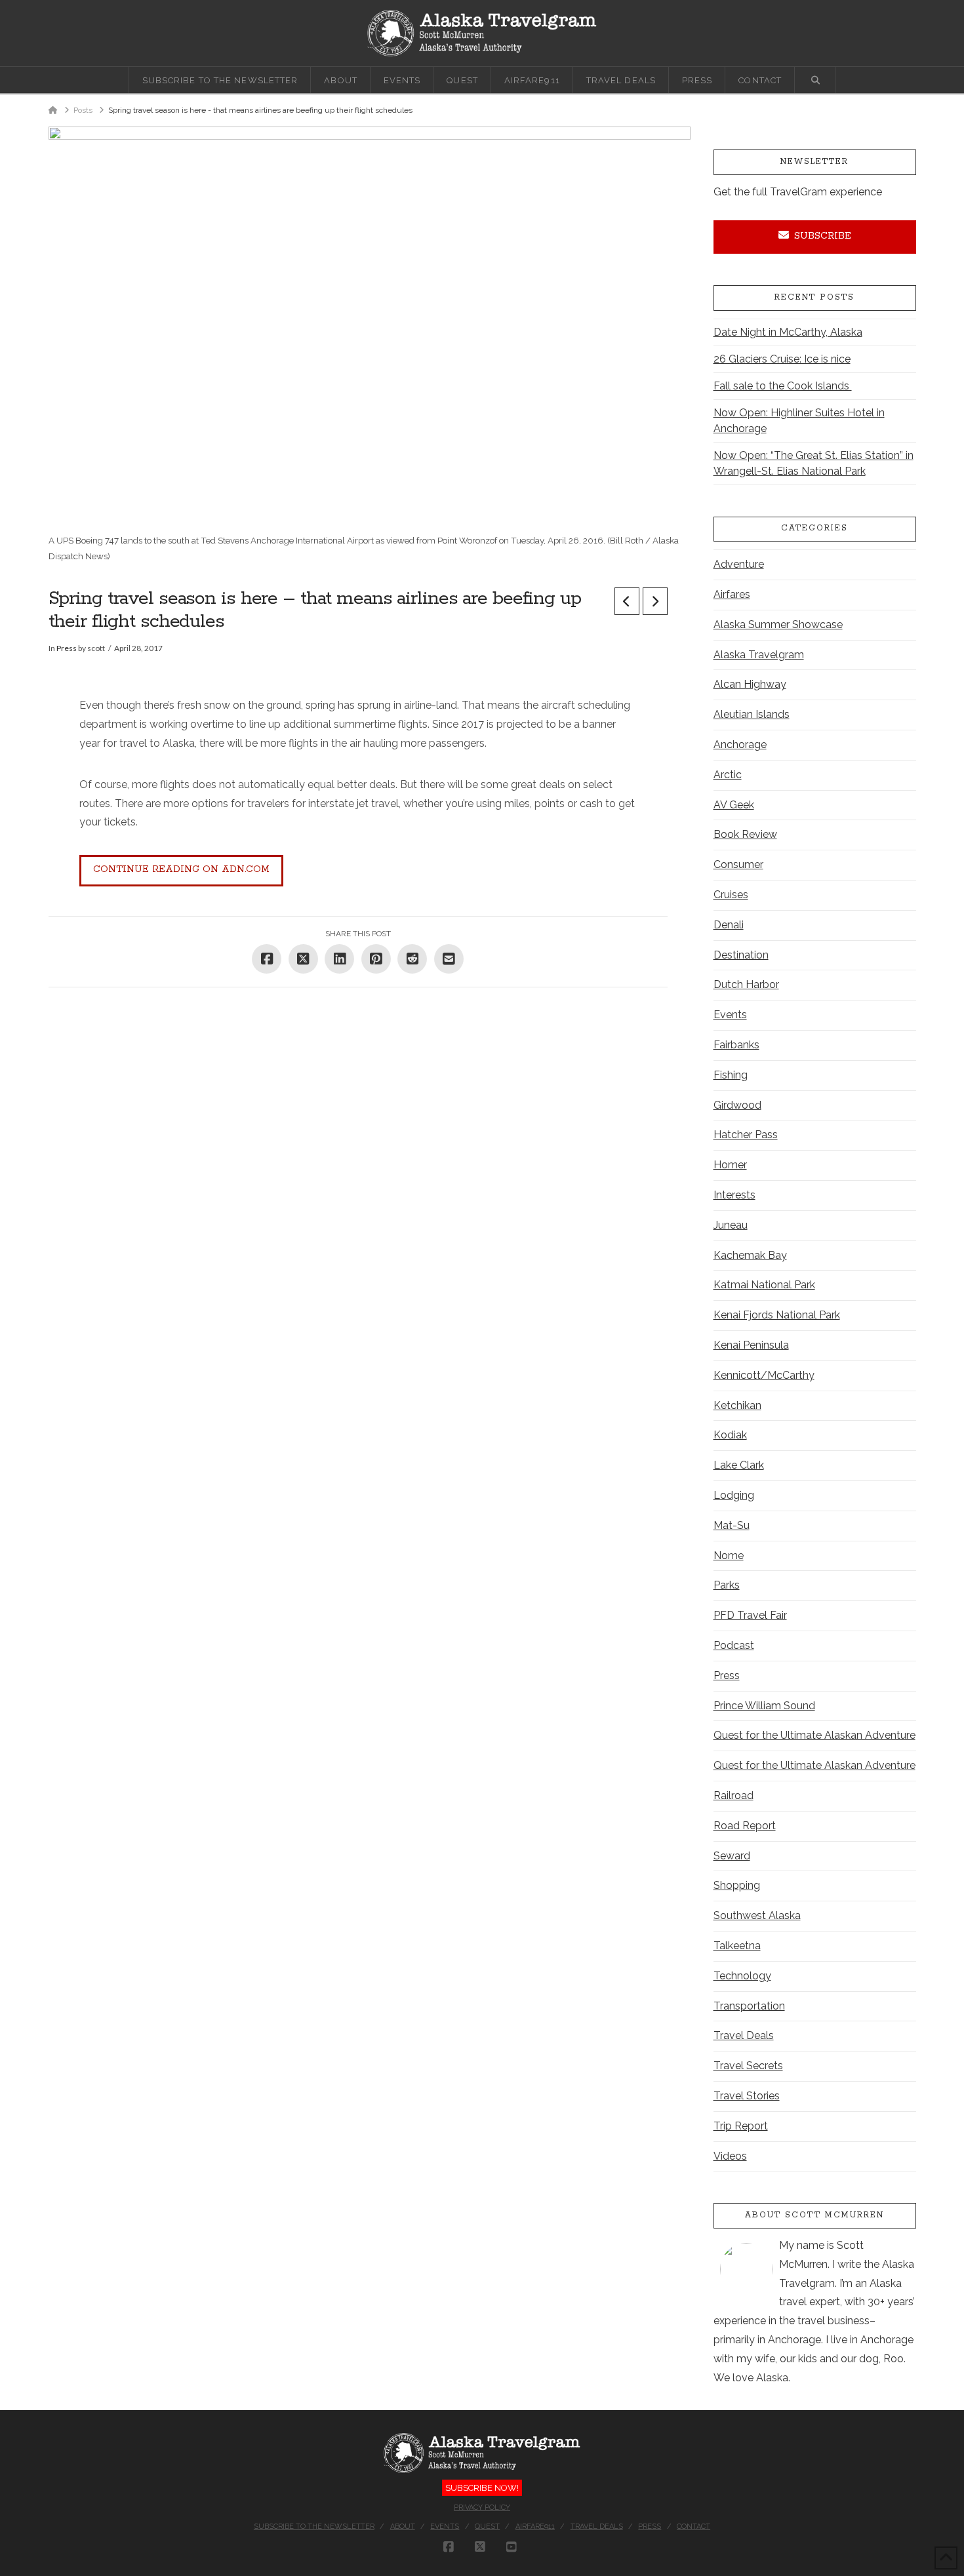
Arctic (728, 775)
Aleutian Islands (752, 714)
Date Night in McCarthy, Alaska (788, 332)
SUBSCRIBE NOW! (482, 2488)
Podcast (734, 1645)
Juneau (731, 1225)
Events (730, 1015)
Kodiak (730, 1435)
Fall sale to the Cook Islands (783, 386)
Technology (742, 1976)
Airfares (732, 594)
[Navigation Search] (815, 80)
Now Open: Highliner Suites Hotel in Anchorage (799, 421)
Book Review (745, 834)
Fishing (731, 1075)
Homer (730, 1165)
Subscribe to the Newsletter (314, 2526)
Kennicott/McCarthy (764, 1375)
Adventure (739, 564)
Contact (693, 2526)
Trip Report (741, 2126)
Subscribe (823, 236)
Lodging (734, 1495)
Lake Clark (739, 1465)
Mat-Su (732, 1525)
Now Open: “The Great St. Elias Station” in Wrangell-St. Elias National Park (813, 463)
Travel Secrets (748, 2066)
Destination (741, 955)
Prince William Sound (764, 1706)
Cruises (731, 895)
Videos (730, 2156)
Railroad (733, 1795)
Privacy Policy (482, 2507)
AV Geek (734, 805)
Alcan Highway (750, 684)
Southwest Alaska (757, 1915)
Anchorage (740, 744)
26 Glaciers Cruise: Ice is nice (782, 359)
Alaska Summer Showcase (778, 624)
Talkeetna (737, 1946)
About (403, 2526)
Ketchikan (737, 1405)
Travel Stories (747, 2096)
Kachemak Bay (750, 1255)
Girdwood (737, 1105)
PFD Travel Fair (750, 1615)
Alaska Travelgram (759, 655)
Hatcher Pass (746, 1135)
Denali (729, 925)
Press (67, 648)
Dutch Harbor (746, 984)
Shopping (737, 1885)
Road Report (745, 1826)
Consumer (738, 864)
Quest (487, 2526)
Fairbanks (736, 1045)
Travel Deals (744, 2035)
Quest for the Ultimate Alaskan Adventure (814, 1735)
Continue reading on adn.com (181, 869)
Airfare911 (535, 2526)
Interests (734, 1195)
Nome (729, 1556)
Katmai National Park (764, 1285)
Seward (732, 1856)
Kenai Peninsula (751, 1345)
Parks (727, 1585)
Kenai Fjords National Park (777, 1315)
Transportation (749, 2006)
